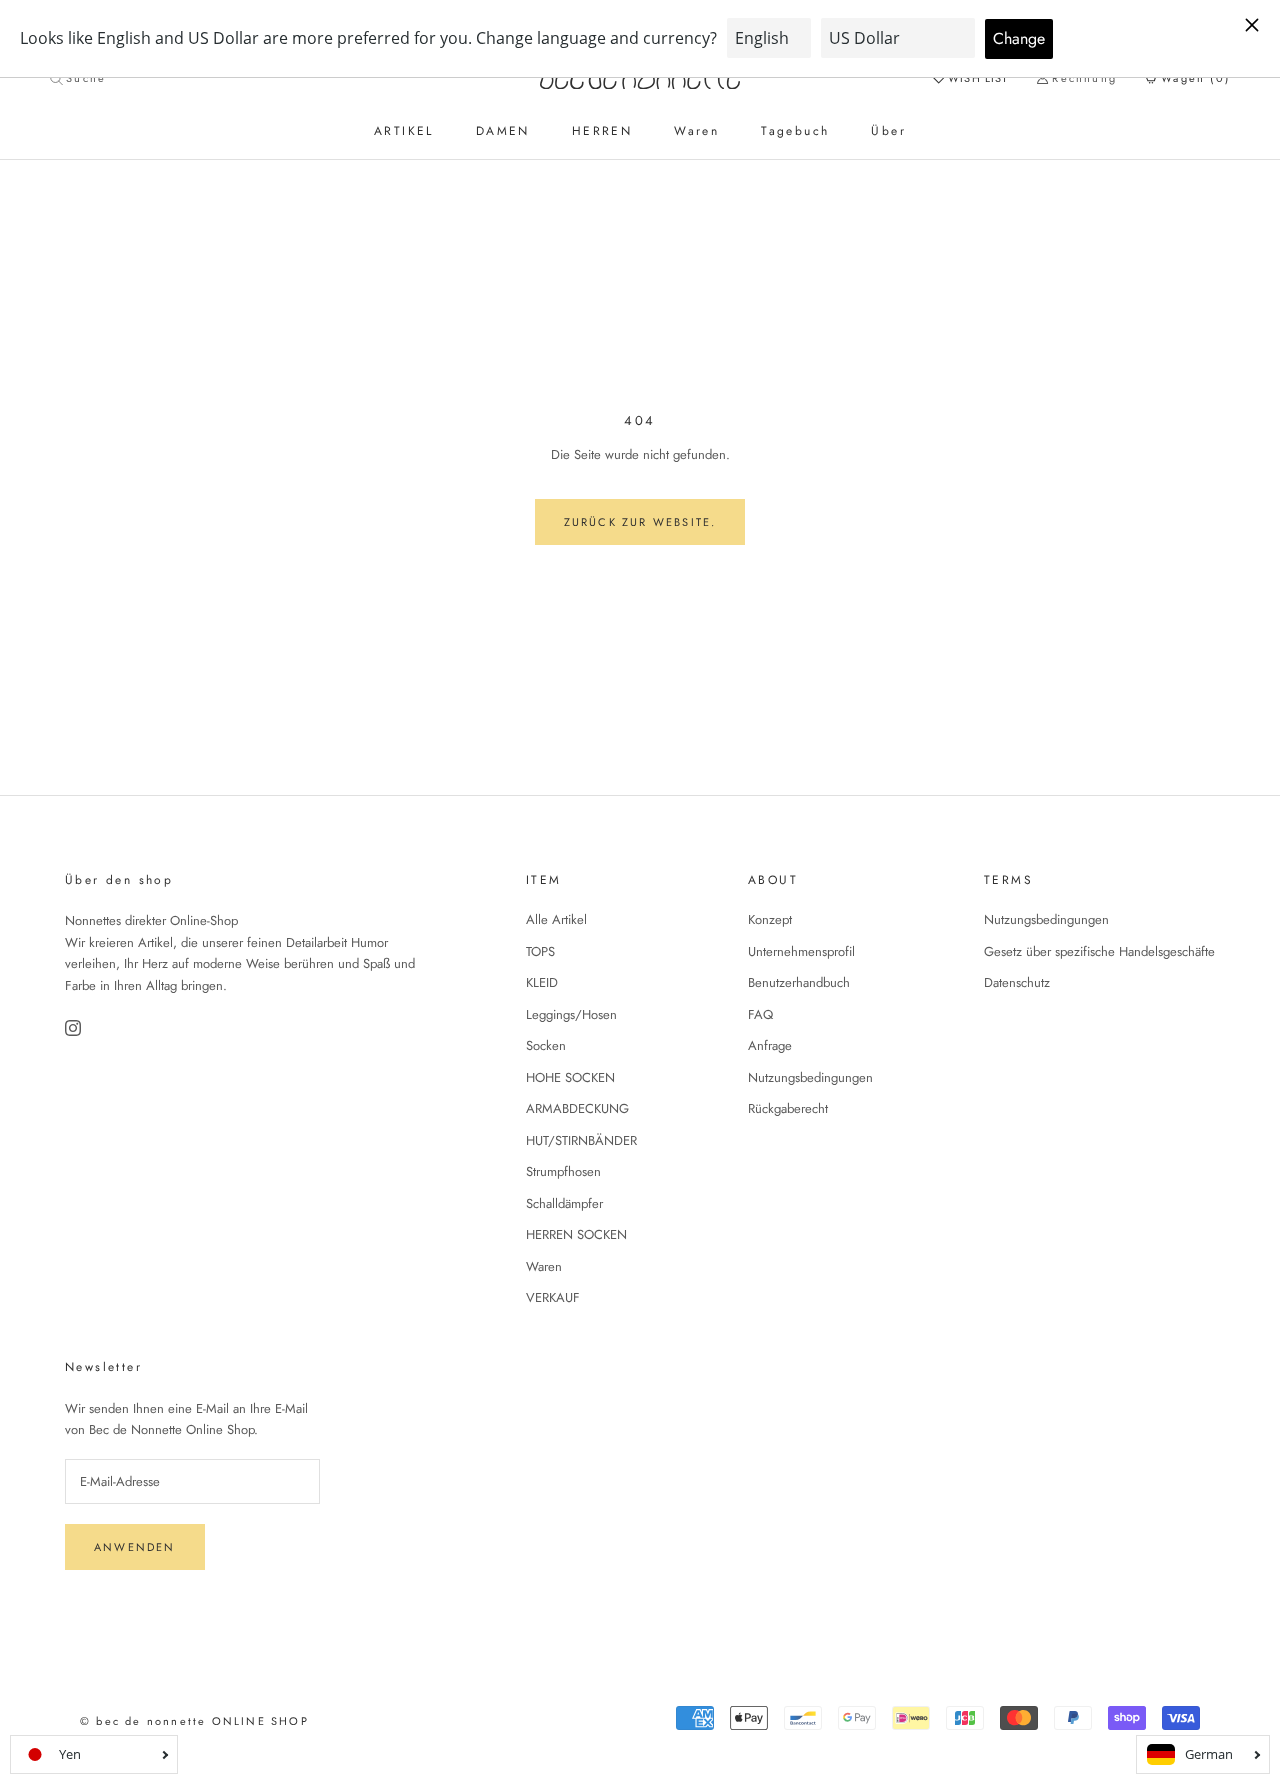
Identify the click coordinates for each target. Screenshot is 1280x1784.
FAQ (760, 1014)
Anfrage (770, 1045)
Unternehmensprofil (801, 951)
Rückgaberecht (788, 1108)
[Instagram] (74, 1028)
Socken (546, 1045)
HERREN (602, 131)
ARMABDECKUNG (577, 1108)
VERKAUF (553, 1297)
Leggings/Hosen (571, 1014)
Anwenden (135, 1547)
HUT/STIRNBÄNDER (581, 1140)
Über (888, 131)
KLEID (542, 982)
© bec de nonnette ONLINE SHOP (194, 1721)
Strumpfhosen (563, 1171)
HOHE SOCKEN (570, 1077)
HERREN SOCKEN (576, 1234)
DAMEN (503, 131)
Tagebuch (795, 131)
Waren (696, 131)
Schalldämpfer (564, 1203)
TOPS (540, 951)
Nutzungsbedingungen (810, 1077)
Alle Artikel (556, 919)
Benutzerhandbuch (799, 982)
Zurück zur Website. (640, 522)
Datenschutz (1017, 982)
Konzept (770, 919)
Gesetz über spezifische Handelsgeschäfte (1099, 951)
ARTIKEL (404, 131)
